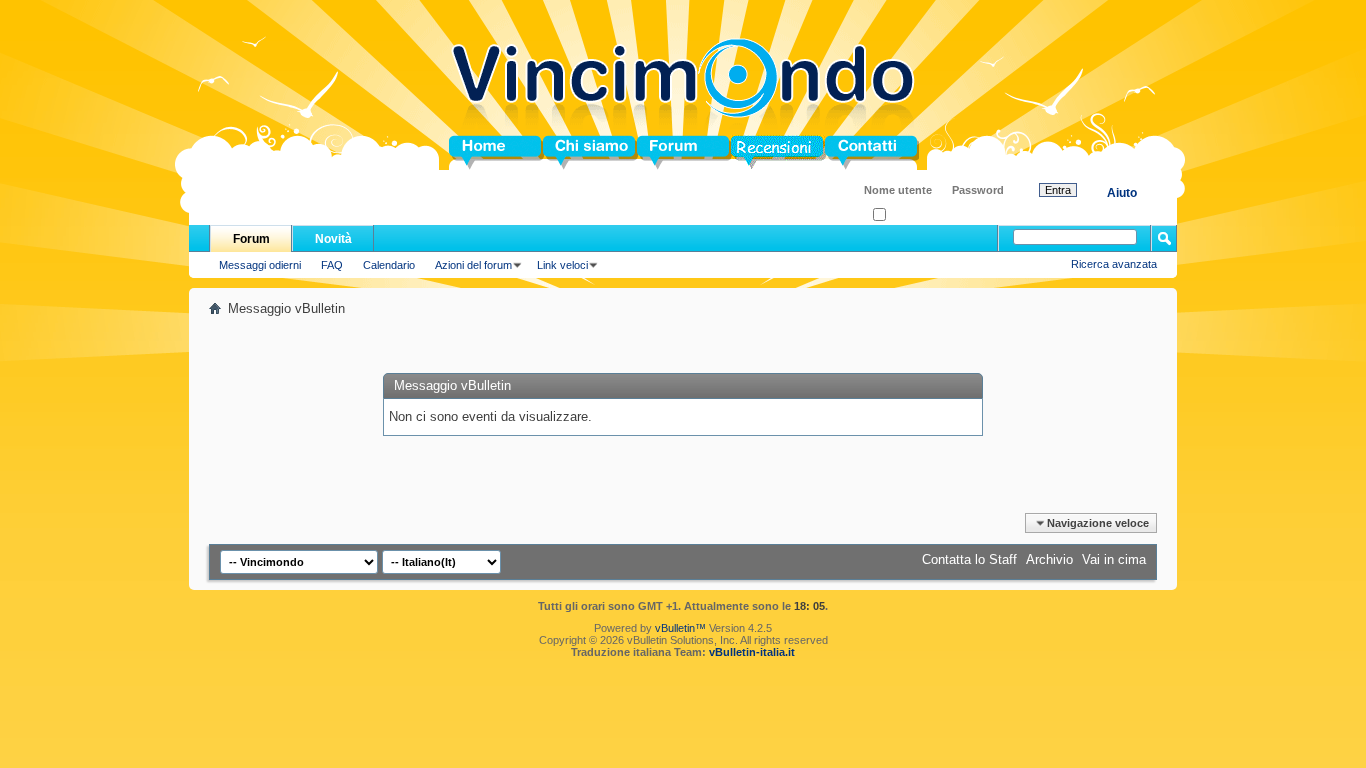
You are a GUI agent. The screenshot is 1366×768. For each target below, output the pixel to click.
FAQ (332, 265)
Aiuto (1122, 193)
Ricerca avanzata (1114, 264)
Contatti (849, 152)
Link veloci (562, 265)
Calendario (389, 265)
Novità (333, 239)
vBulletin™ (680, 628)
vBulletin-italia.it (752, 652)
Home (467, 152)
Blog (745, 152)
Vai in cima (1114, 559)
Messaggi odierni (260, 265)
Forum (657, 152)
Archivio (1049, 559)
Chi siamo (574, 152)
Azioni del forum (473, 265)
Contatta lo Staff (969, 559)
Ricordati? (910, 215)
